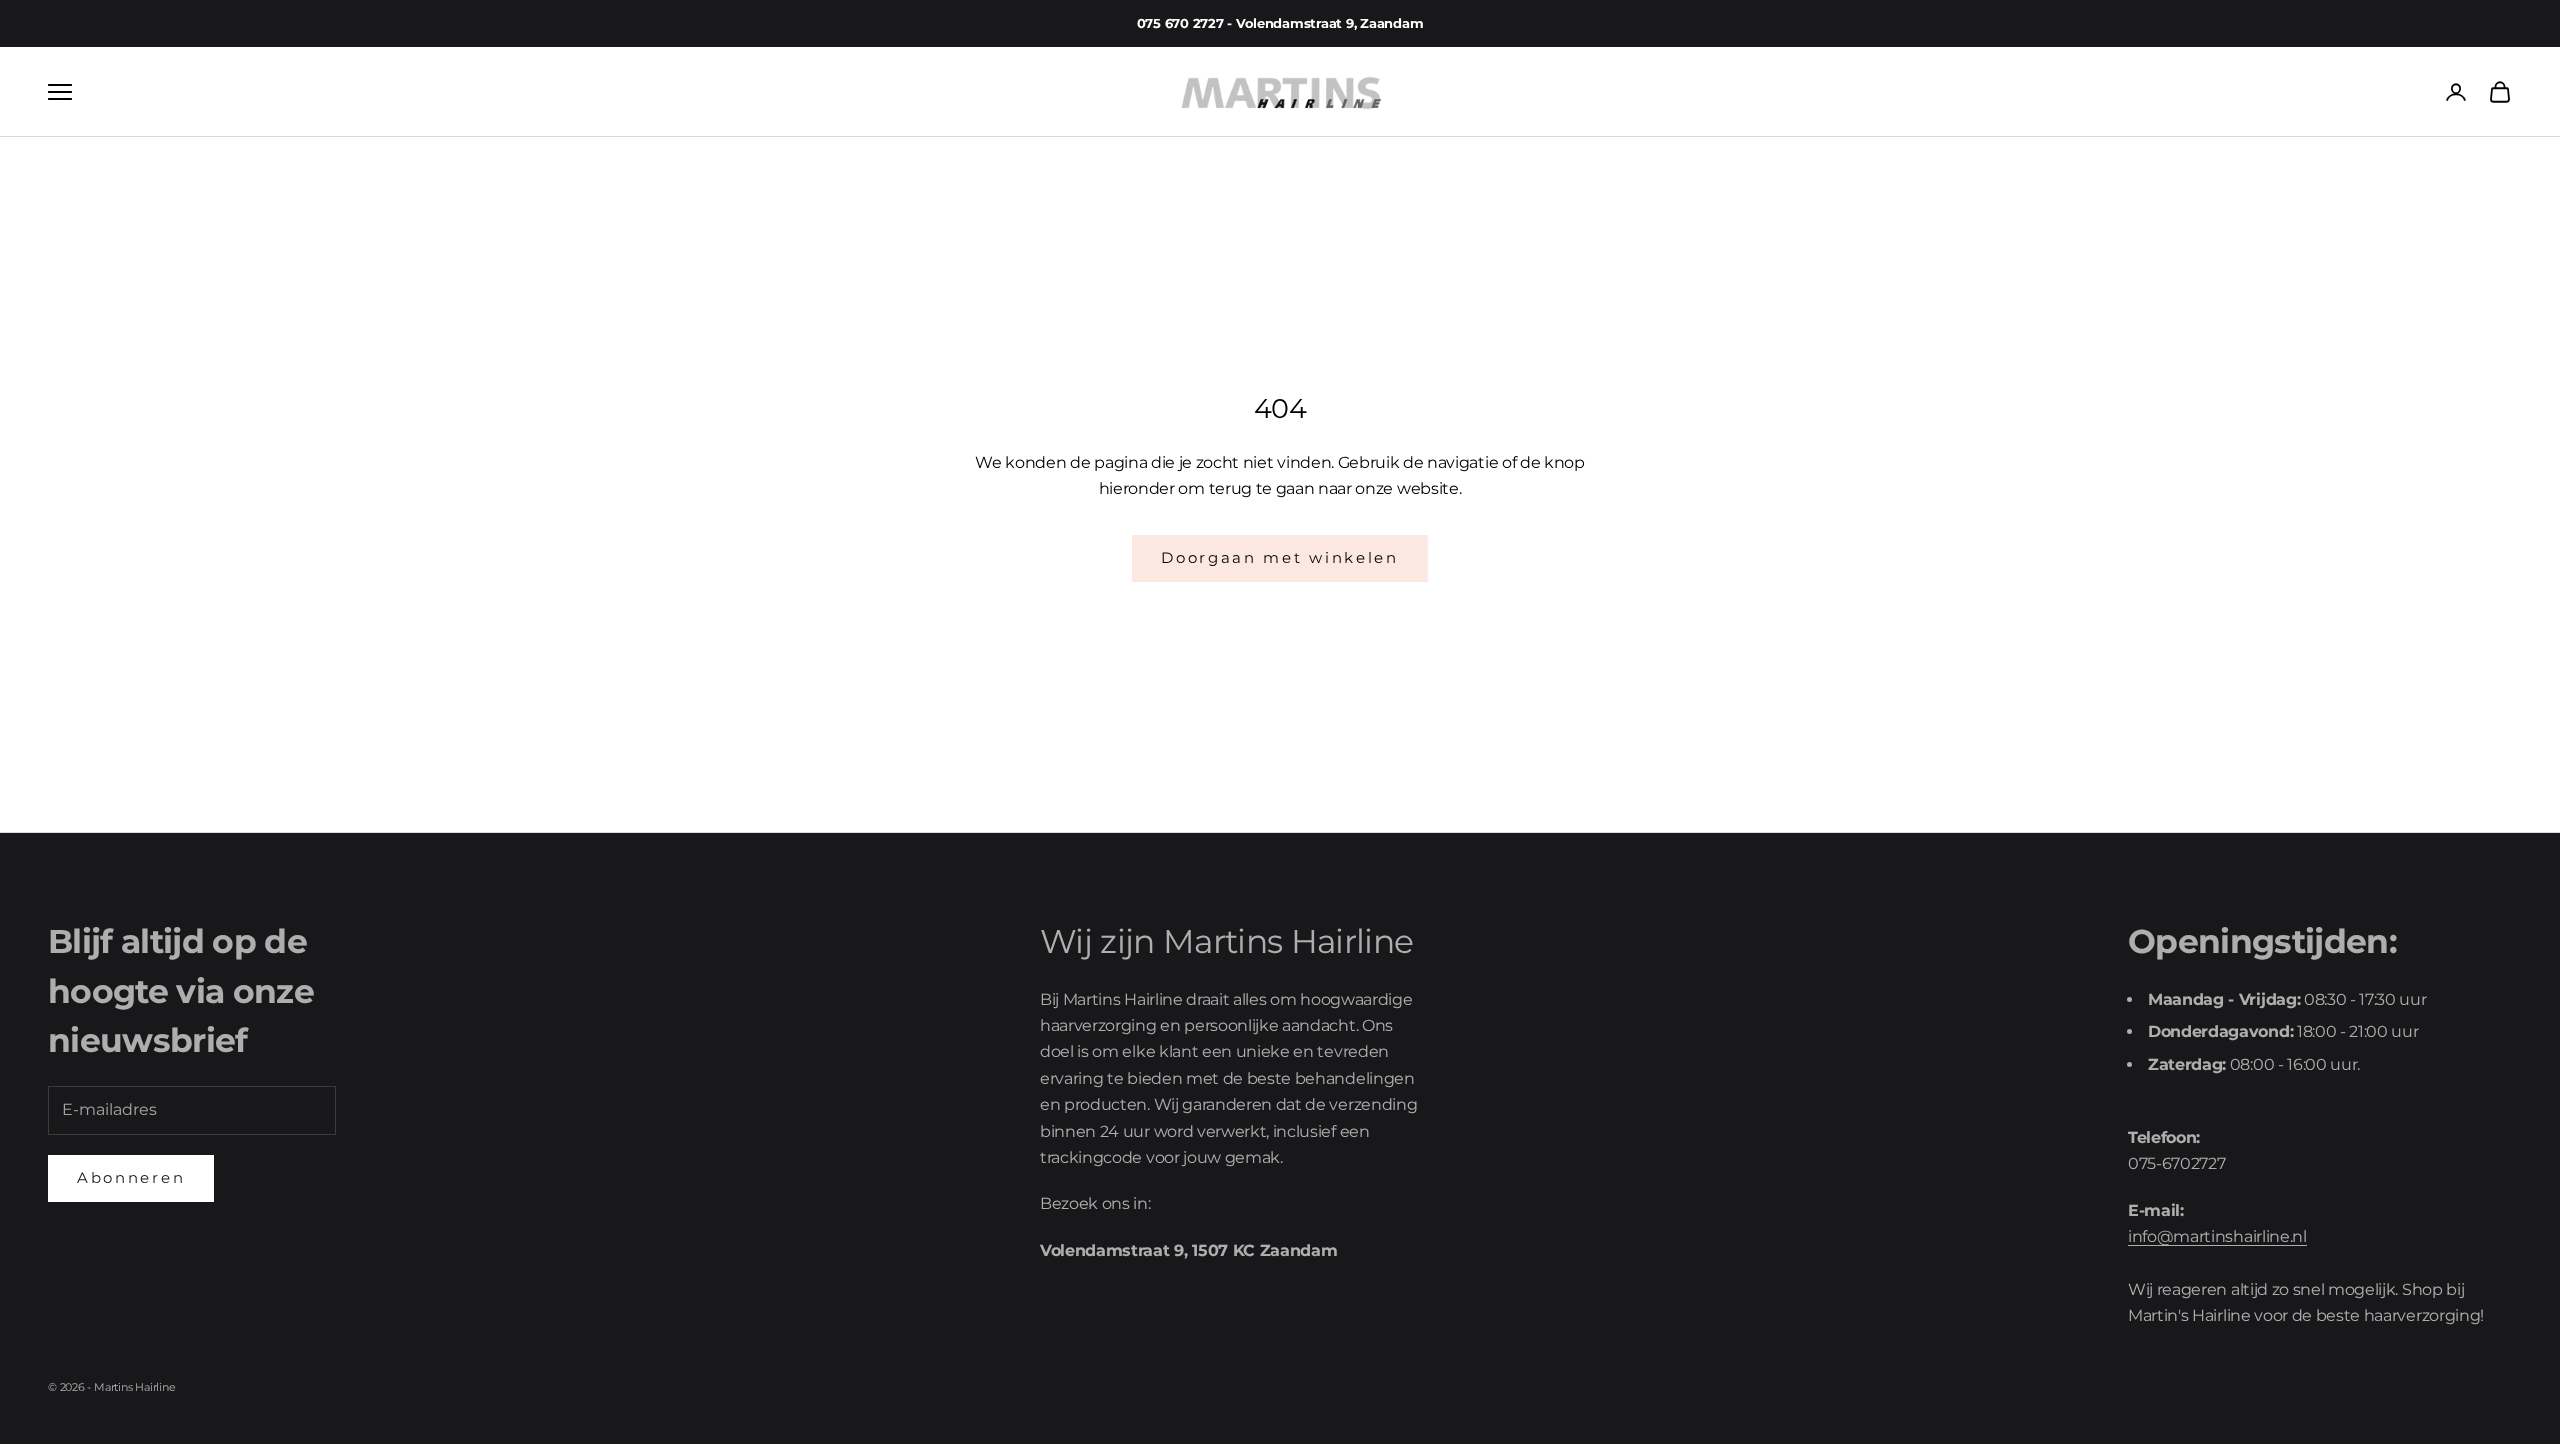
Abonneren (131, 1177)
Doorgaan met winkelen (1280, 557)
